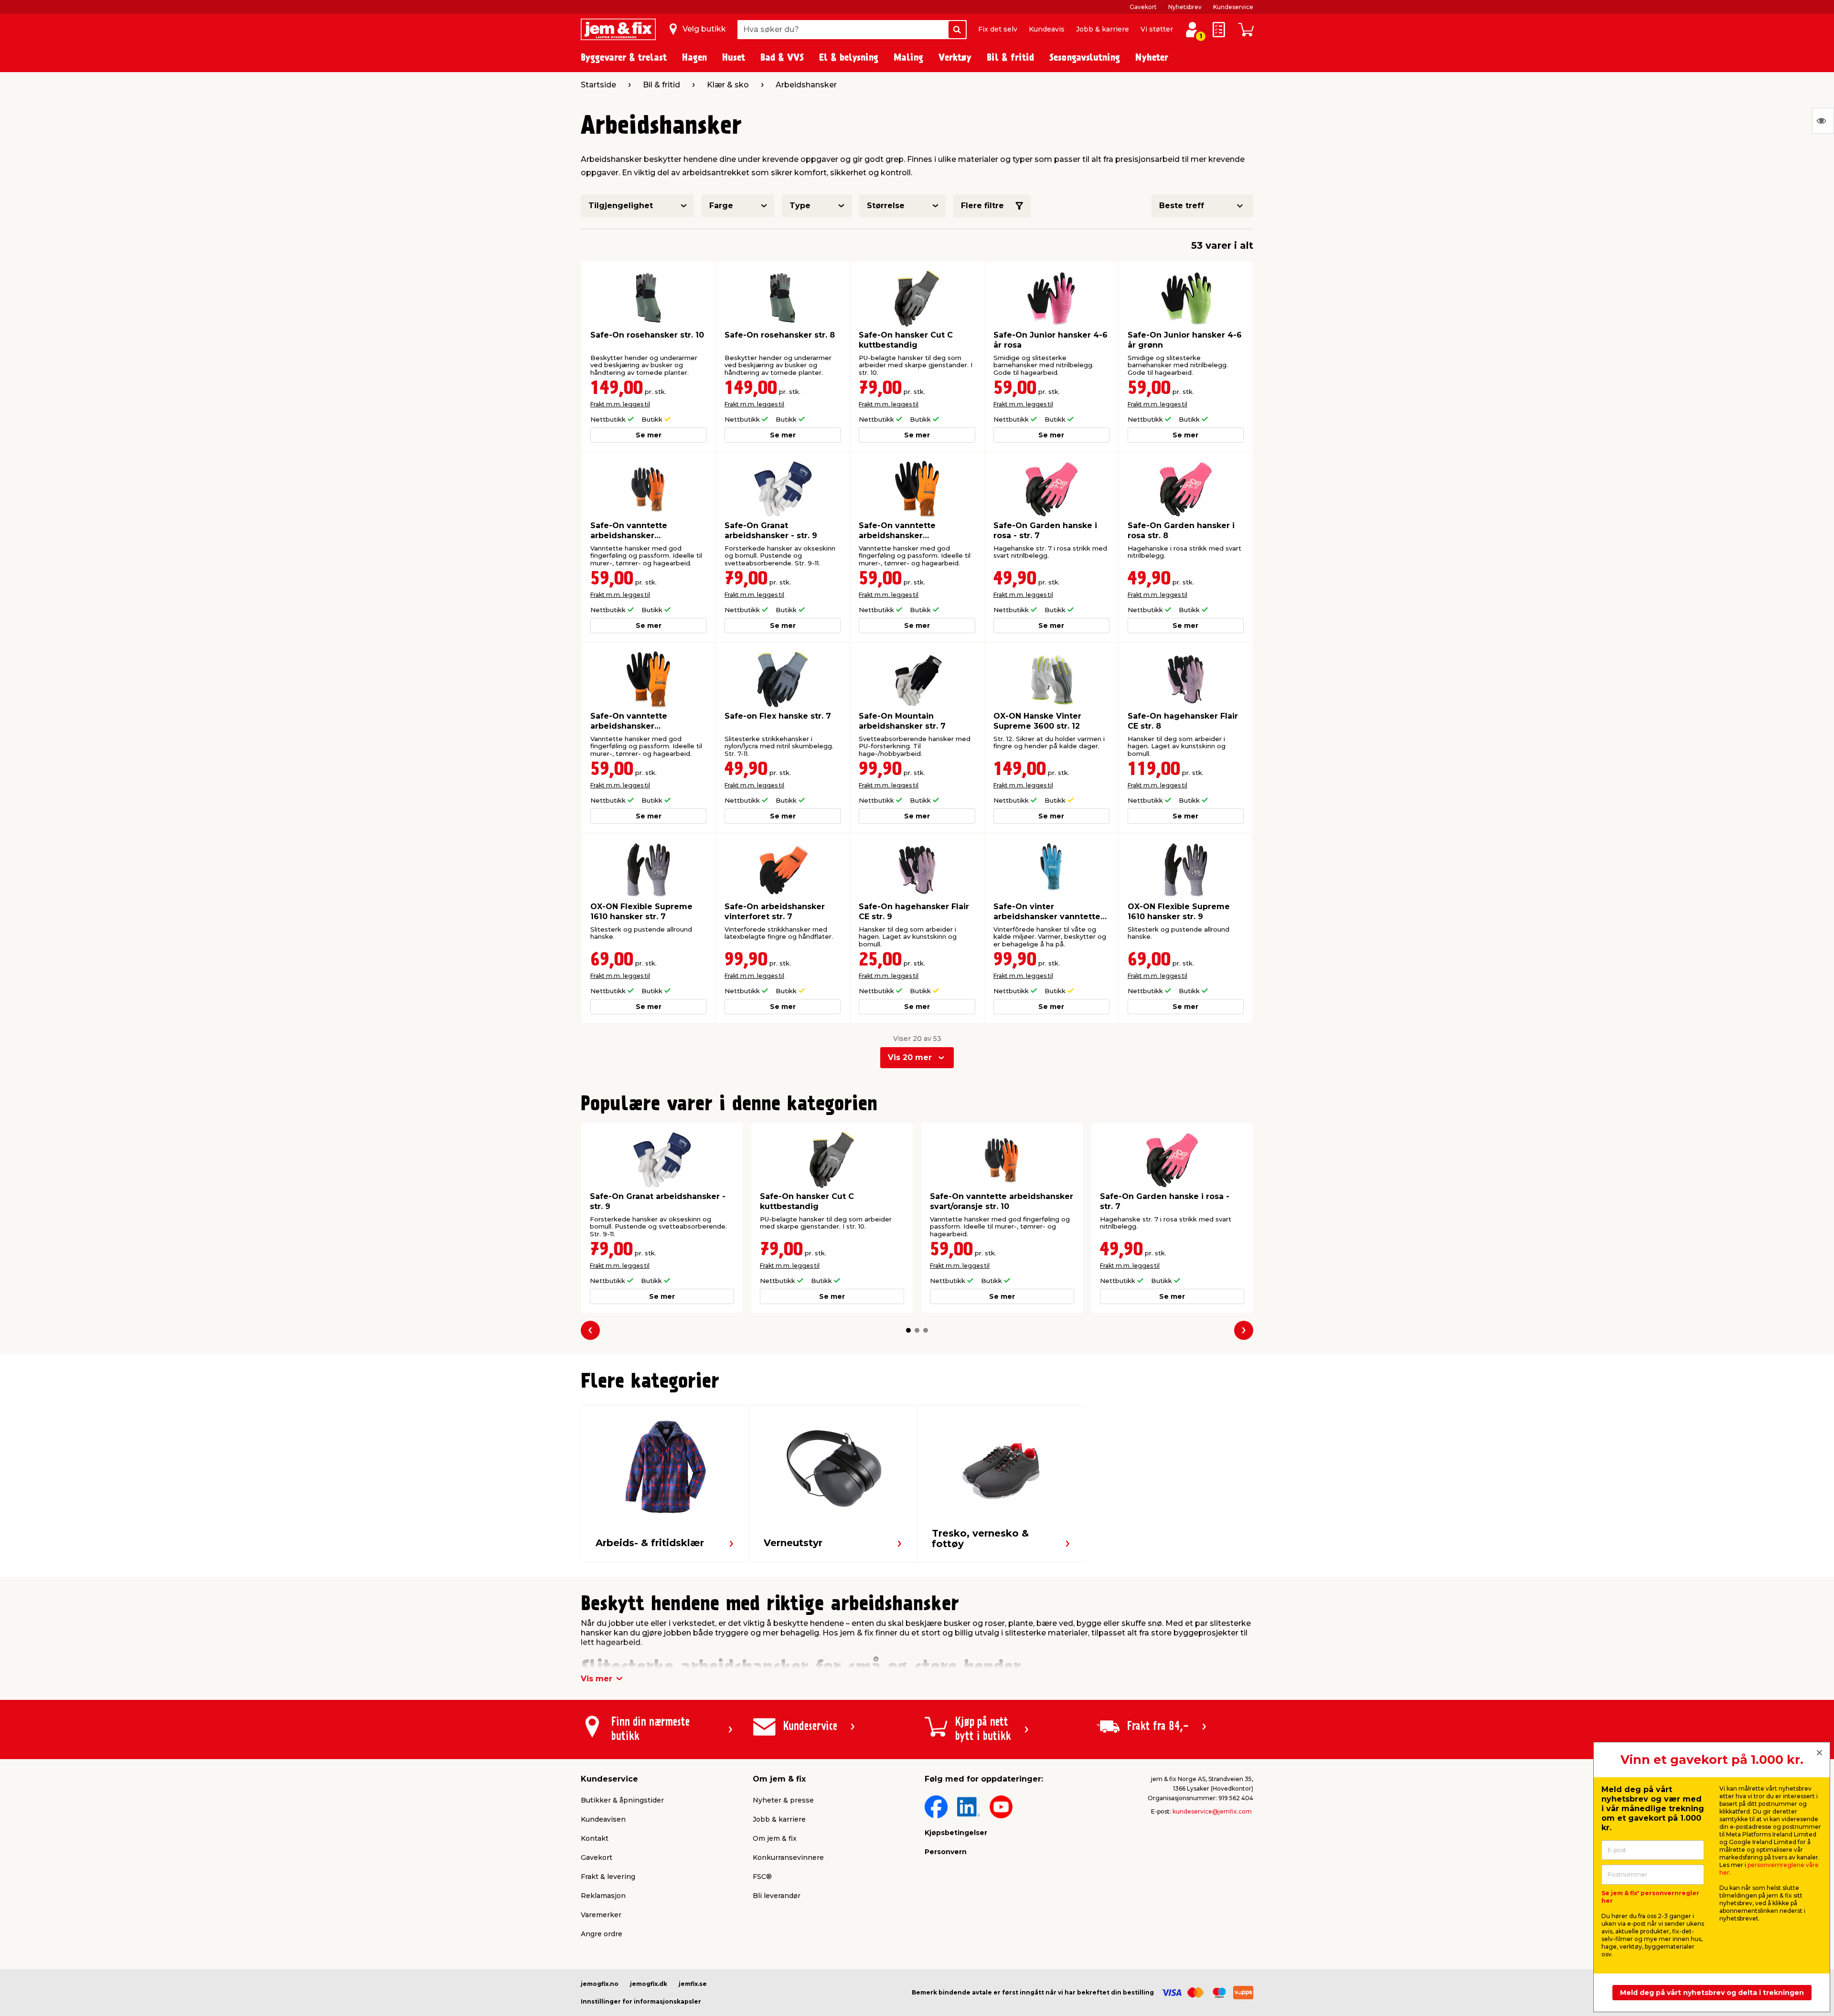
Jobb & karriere (1103, 29)
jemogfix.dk (649, 1984)
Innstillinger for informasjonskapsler (641, 2001)
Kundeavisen (603, 1819)
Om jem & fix (775, 1838)
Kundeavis (1047, 29)
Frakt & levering (608, 1877)
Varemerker (601, 1915)
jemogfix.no (600, 1984)
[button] (908, 1330)
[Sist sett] (1823, 121)
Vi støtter (1157, 29)
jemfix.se (693, 1984)
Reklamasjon (603, 1896)
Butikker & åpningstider (622, 1800)
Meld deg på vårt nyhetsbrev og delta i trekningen (1712, 1993)
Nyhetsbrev (1185, 7)
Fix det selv (998, 29)
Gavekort (1143, 7)
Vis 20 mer (910, 1057)
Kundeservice (1233, 7)
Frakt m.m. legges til (620, 404)
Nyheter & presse (783, 1800)
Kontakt (595, 1838)
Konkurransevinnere (788, 1857)
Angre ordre (602, 1934)
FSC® (762, 1877)
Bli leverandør (777, 1896)
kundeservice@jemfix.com (1212, 1811)
